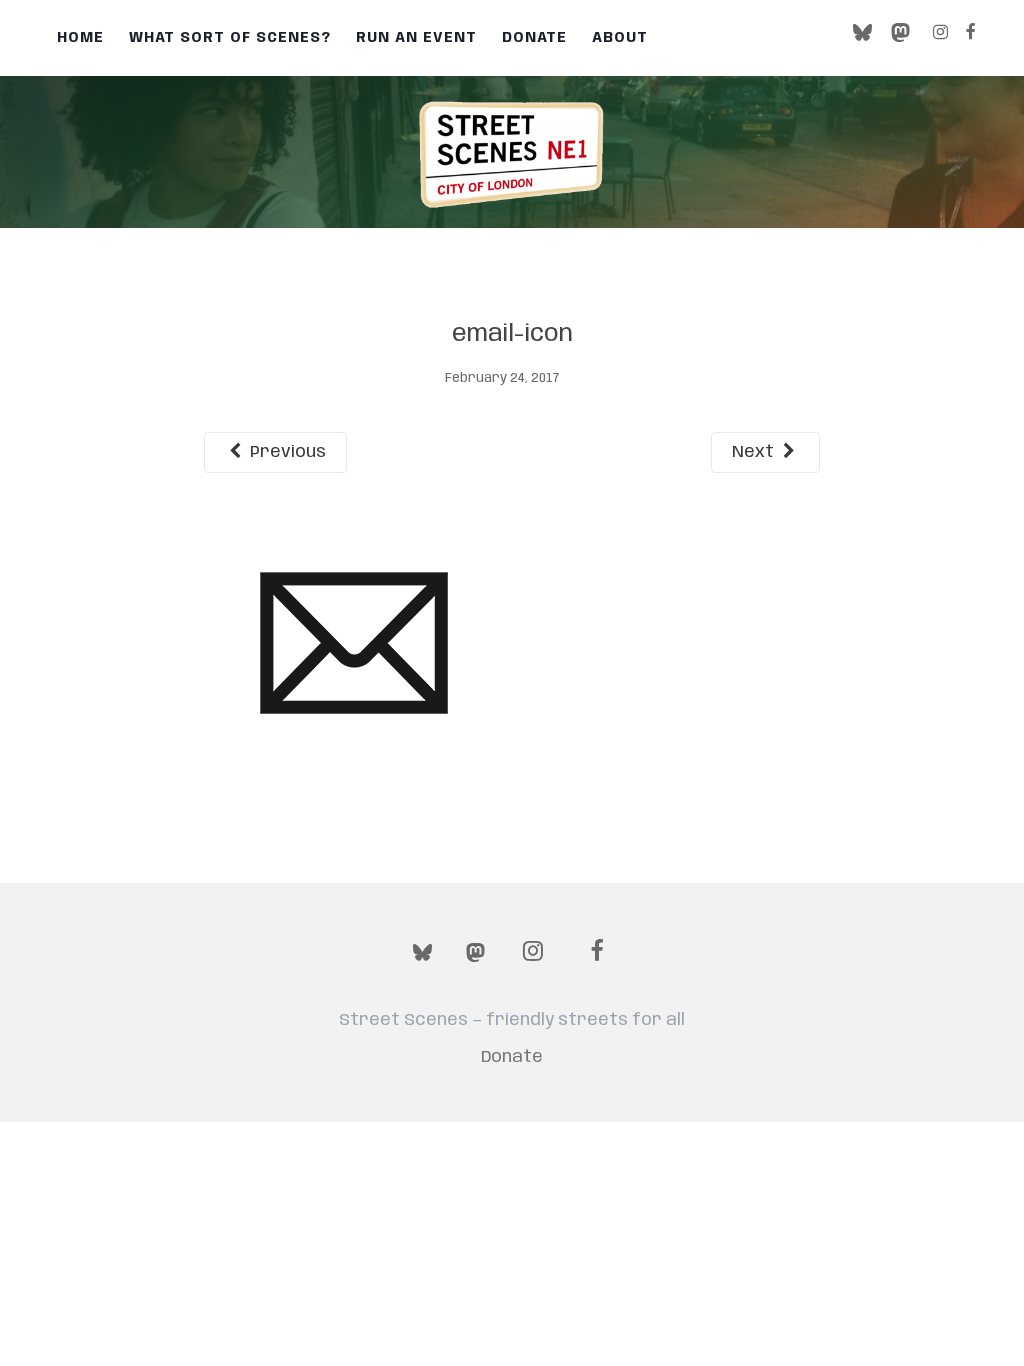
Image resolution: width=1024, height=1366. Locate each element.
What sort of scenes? (230, 38)
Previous (286, 452)
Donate (534, 38)
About (620, 38)
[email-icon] (354, 643)
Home (80, 38)
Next (755, 452)
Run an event (416, 38)
